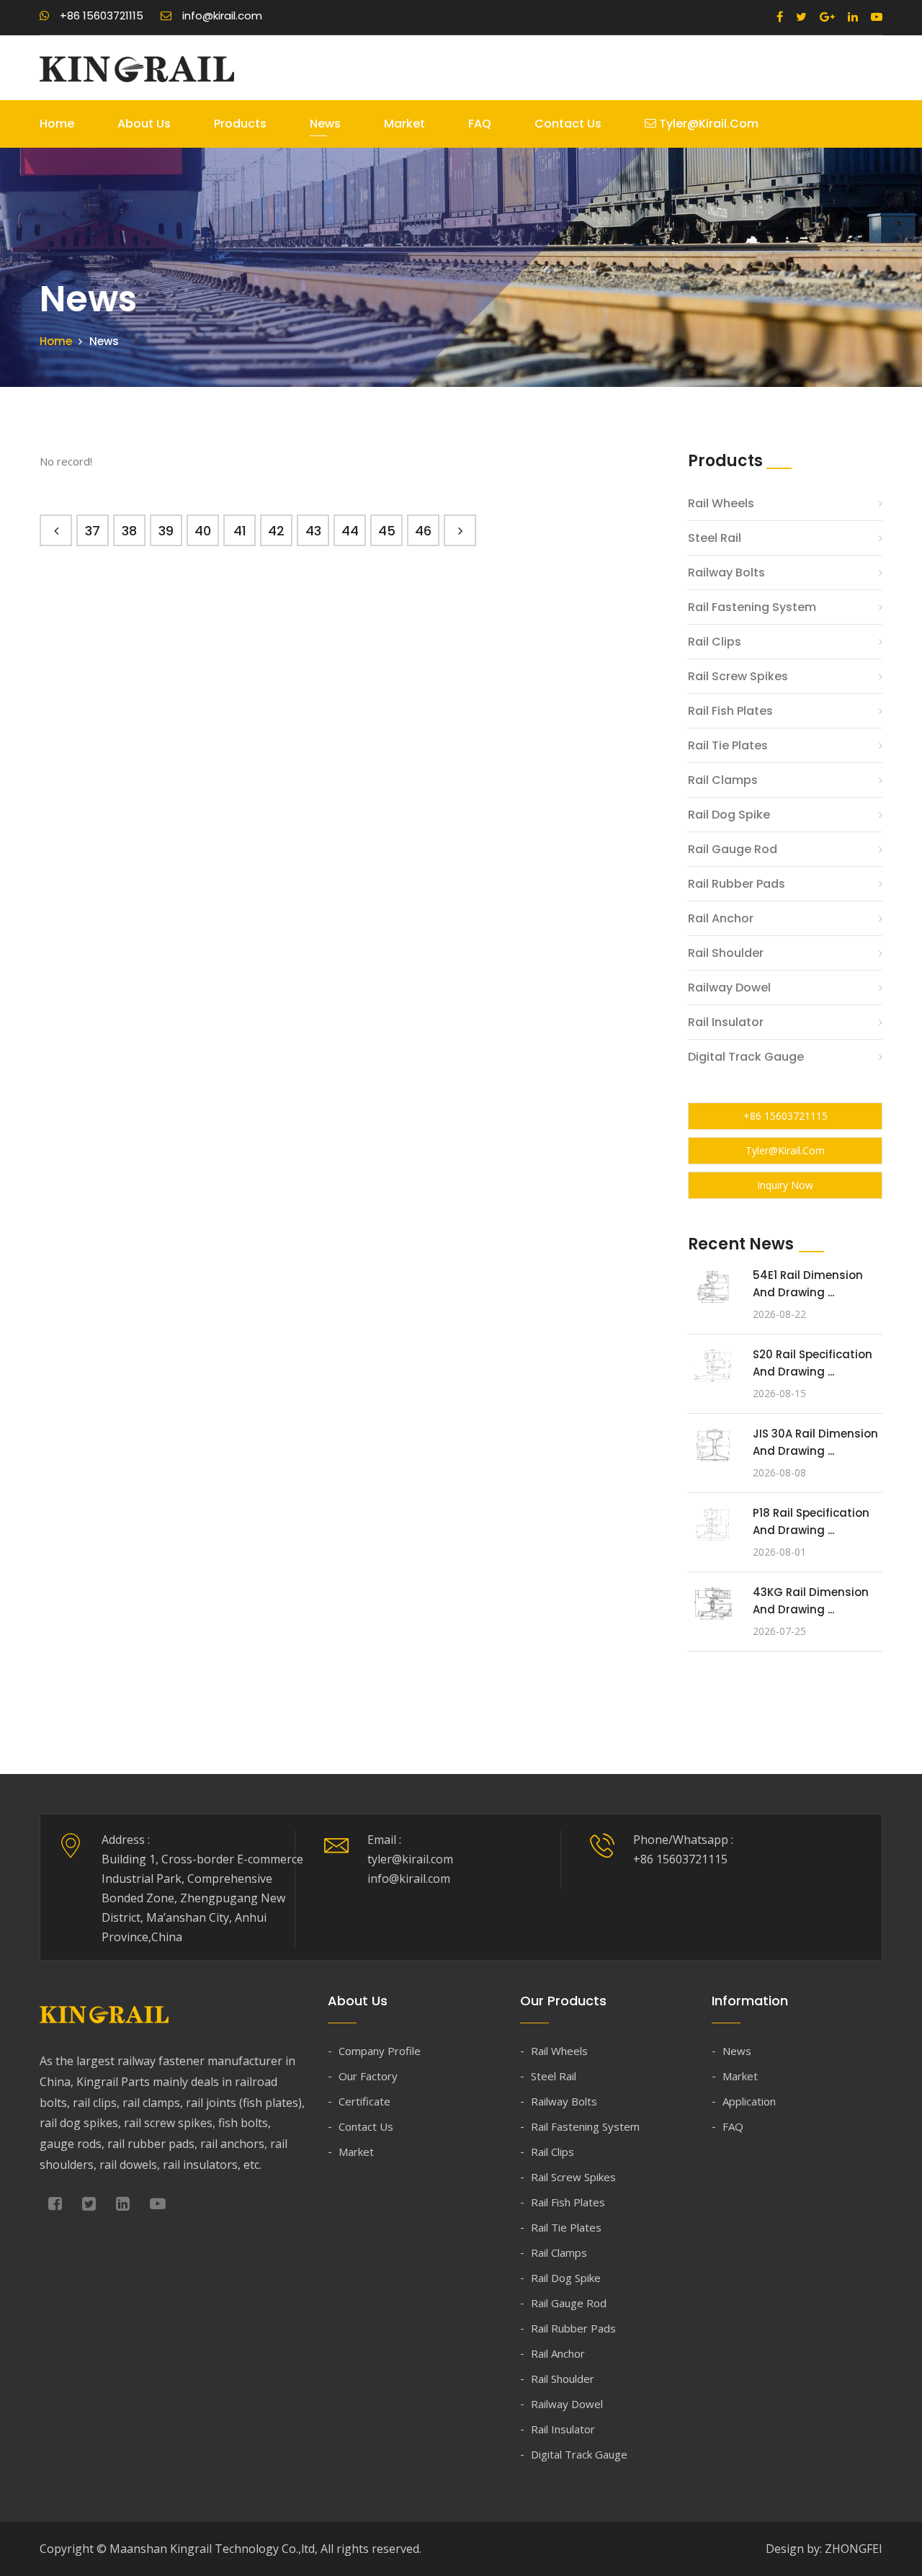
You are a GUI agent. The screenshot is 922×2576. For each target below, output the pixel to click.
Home (57, 124)
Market (404, 124)
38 (129, 531)
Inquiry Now (785, 1185)
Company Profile (380, 2051)
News (325, 124)
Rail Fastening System (752, 607)
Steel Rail (715, 538)
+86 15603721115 (786, 1116)
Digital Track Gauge (746, 1057)
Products (240, 124)
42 (276, 531)
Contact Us (568, 124)
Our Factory (368, 2076)
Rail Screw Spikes (738, 676)
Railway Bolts (726, 572)
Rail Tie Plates (728, 745)
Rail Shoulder (726, 953)
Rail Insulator (726, 1022)
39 (166, 531)
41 (240, 531)
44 (350, 531)
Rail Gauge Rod (733, 849)
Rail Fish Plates (730, 711)
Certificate (364, 2101)
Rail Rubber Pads (737, 884)
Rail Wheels (721, 503)
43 (313, 531)
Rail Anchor (721, 918)
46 (423, 531)
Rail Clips (715, 642)
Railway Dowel (729, 988)
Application (749, 2101)
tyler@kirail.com (707, 124)
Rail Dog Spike (729, 815)
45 (387, 531)
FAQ (480, 124)
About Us (144, 124)
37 (93, 531)
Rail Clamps (723, 780)
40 (203, 531)
